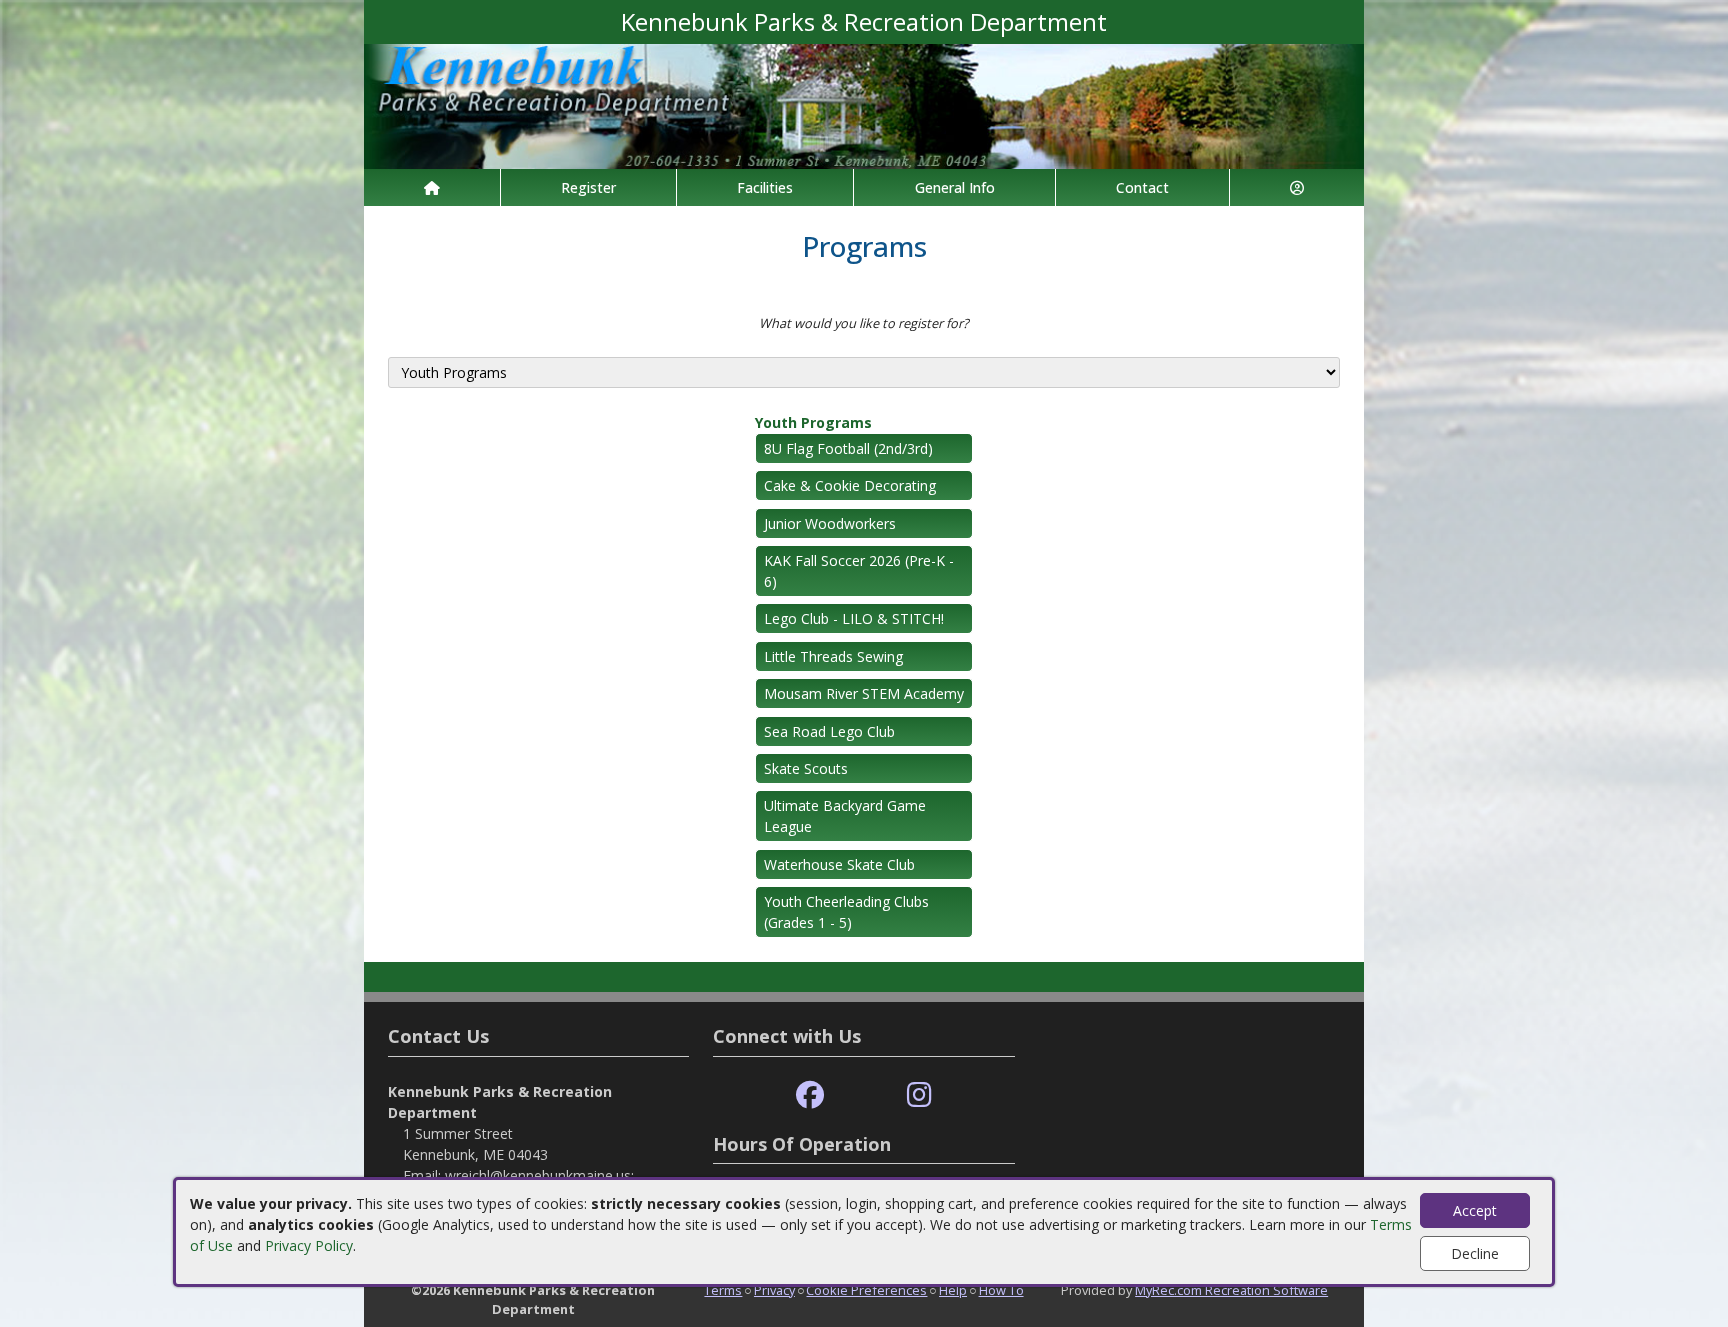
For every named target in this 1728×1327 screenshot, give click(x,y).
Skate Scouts (806, 768)
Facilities (765, 187)
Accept (1475, 1210)
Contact (1142, 187)
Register (588, 187)
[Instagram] (919, 1095)
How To (1001, 1290)
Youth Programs (813, 422)
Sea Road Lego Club (829, 731)
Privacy (774, 1290)
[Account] (1297, 187)
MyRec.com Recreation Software (1231, 1290)
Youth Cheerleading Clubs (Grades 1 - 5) (846, 912)
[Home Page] (432, 187)
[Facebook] (810, 1095)
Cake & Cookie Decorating (850, 485)
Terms (723, 1290)
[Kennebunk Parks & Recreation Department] (864, 104)
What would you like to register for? (864, 323)
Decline (1475, 1253)
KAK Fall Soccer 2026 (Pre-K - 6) (859, 571)
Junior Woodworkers (830, 523)
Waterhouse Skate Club (839, 864)
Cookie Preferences (866, 1290)
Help (953, 1290)
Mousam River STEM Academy (864, 693)
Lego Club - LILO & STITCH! (854, 618)
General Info (955, 187)
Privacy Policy (309, 1245)
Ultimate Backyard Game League (845, 816)
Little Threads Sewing (833, 656)
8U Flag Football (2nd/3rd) (848, 448)
